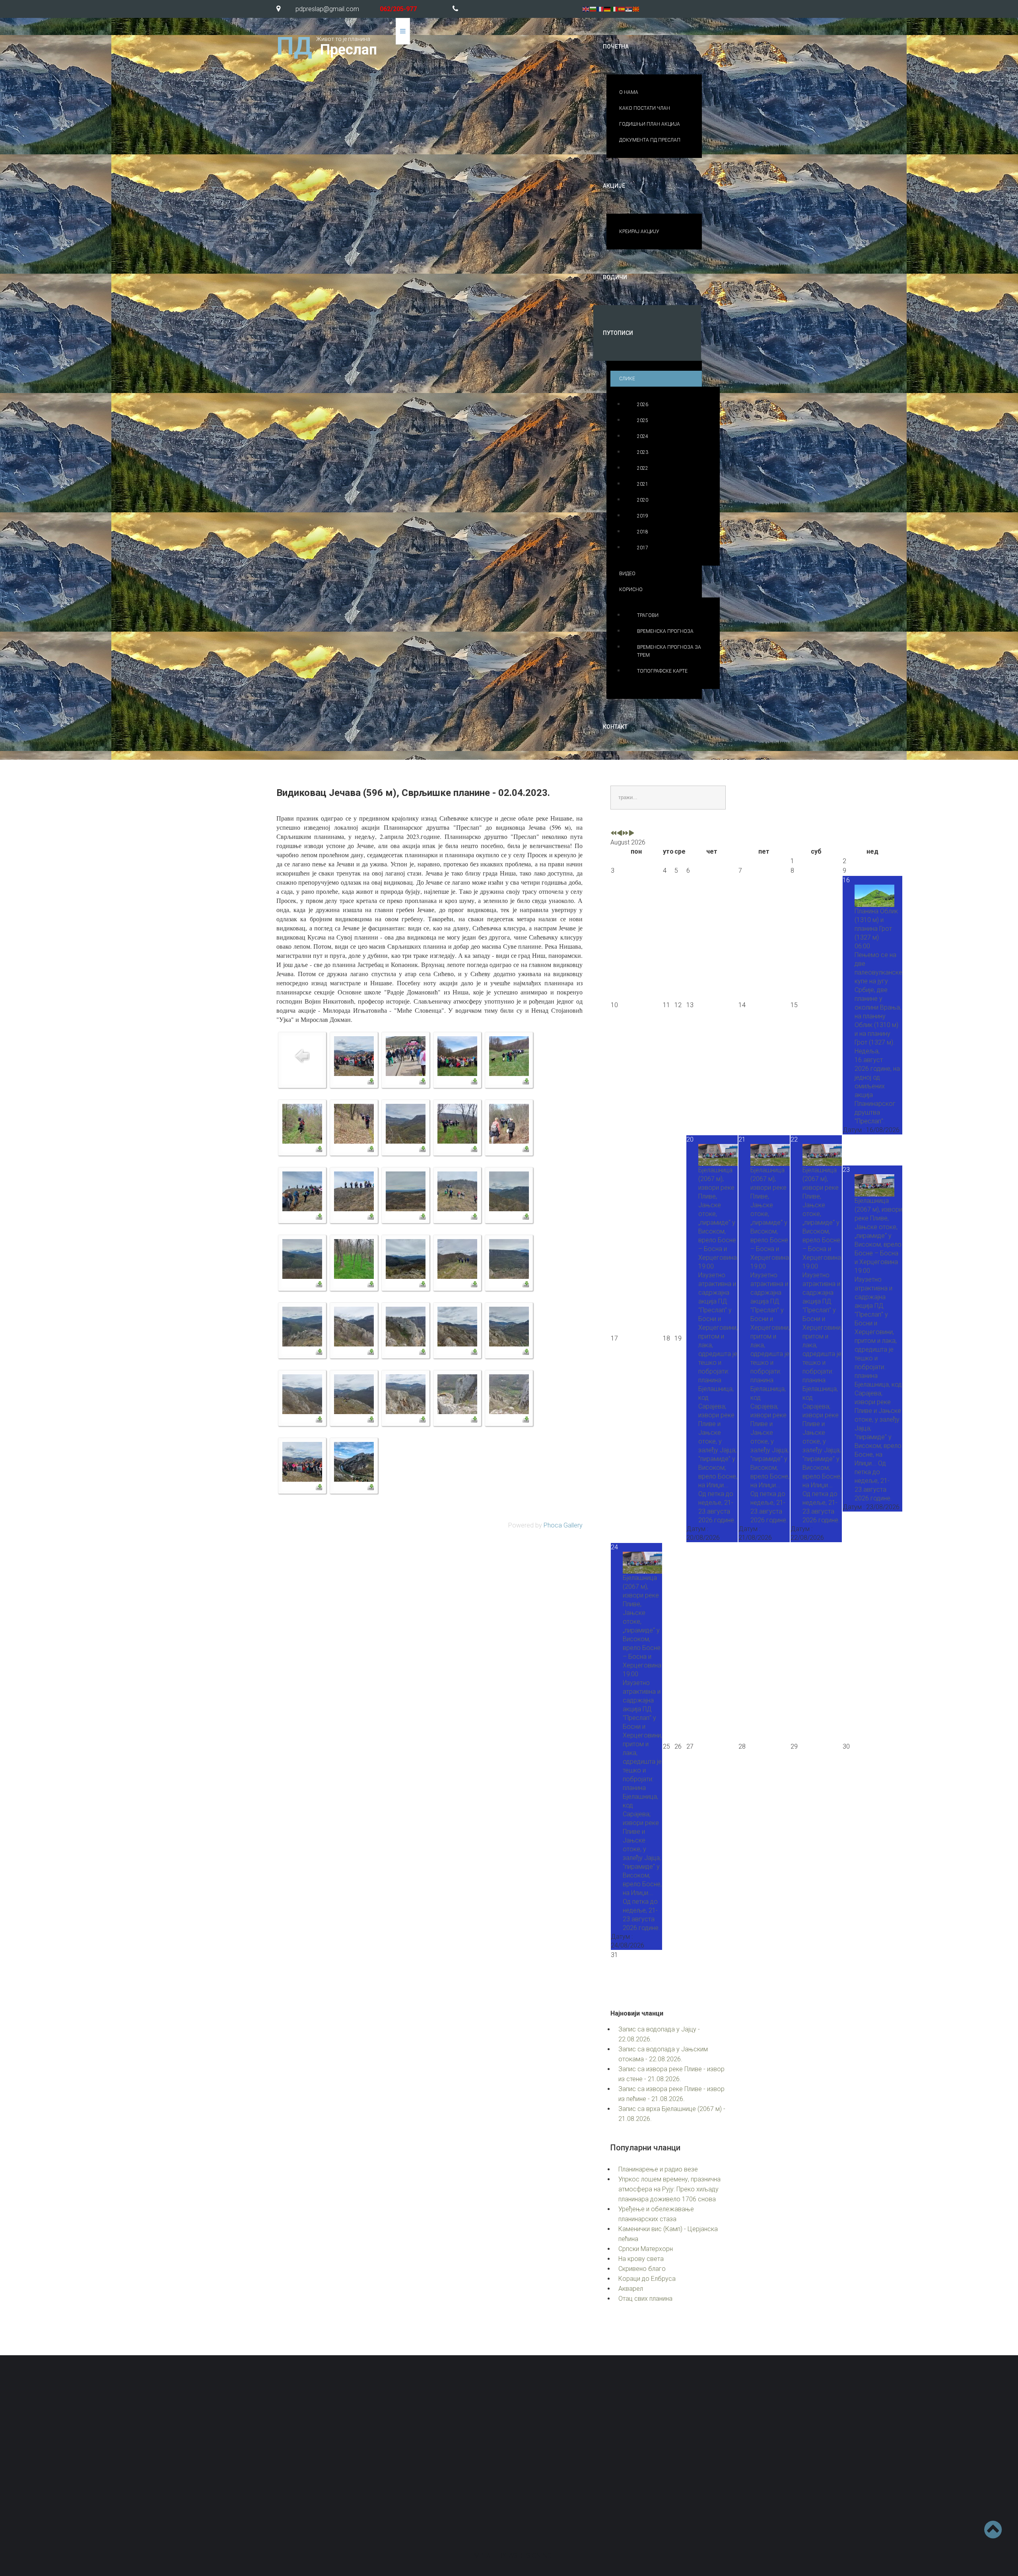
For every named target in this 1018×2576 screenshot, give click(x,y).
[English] (586, 9)
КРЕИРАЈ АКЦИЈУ (639, 232)
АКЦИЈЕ (614, 186)
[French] (600, 9)
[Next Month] (631, 834)
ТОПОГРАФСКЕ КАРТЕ (662, 671)
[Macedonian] (636, 9)
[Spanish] (622, 9)
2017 (643, 548)
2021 (643, 484)
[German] (608, 9)
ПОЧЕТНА (616, 47)
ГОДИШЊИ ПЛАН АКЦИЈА (650, 124)
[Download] (371, 1081)
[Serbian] (629, 9)
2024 (643, 436)
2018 (643, 532)
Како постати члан (560, 2477)
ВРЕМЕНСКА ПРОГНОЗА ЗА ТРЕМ (669, 651)
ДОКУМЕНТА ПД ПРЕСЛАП (650, 140)
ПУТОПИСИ (618, 333)
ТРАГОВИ (648, 615)
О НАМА (629, 92)
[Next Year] (626, 834)
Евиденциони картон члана (693, 2459)
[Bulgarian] (593, 9)
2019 (643, 516)
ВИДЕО (627, 574)
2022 (643, 468)
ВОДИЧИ (615, 277)
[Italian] (615, 9)
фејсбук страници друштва (647, 2501)
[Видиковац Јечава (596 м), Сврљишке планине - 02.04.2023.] (354, 1055)
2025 (643, 420)
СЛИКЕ (627, 379)
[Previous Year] (614, 834)
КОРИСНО (631, 590)
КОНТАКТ (615, 727)
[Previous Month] (620, 834)
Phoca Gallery (563, 1525)
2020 (643, 500)
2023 (643, 452)
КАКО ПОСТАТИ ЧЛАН (645, 108)
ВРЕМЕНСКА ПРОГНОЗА (665, 631)
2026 (643, 405)
